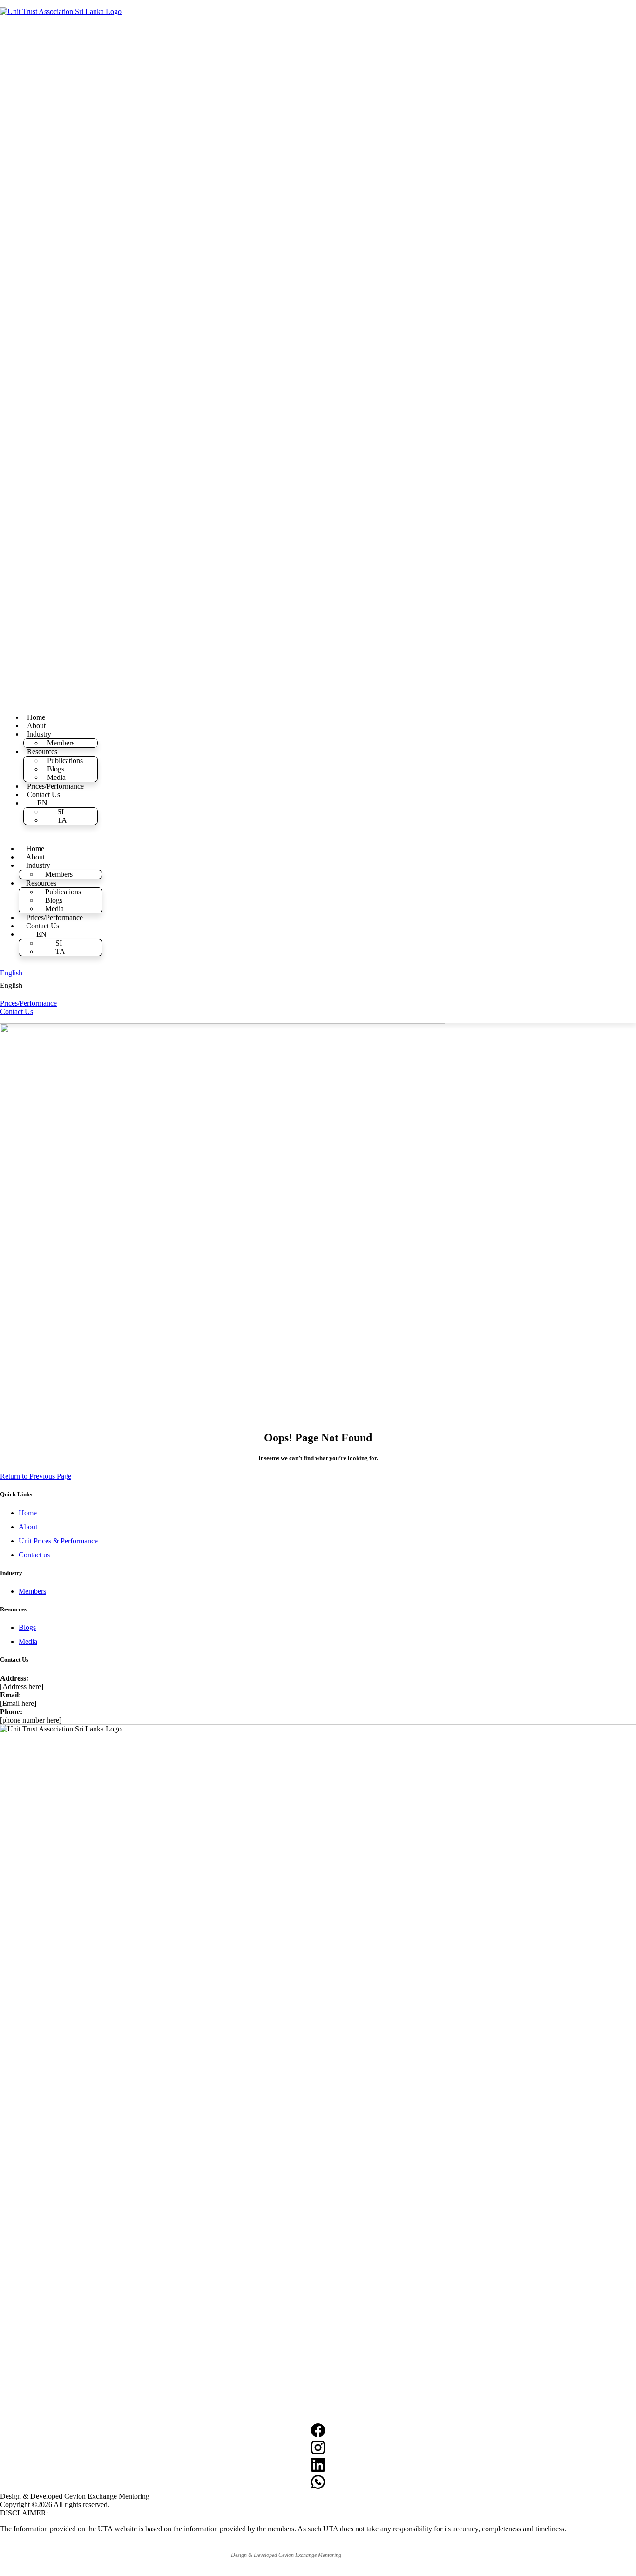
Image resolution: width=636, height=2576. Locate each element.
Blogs (56, 769)
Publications (65, 761)
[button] (51, 986)
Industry (39, 734)
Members (61, 743)
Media (56, 777)
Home (36, 717)
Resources (42, 752)
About (36, 726)
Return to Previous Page (36, 1476)
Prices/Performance (55, 786)
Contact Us (44, 794)
